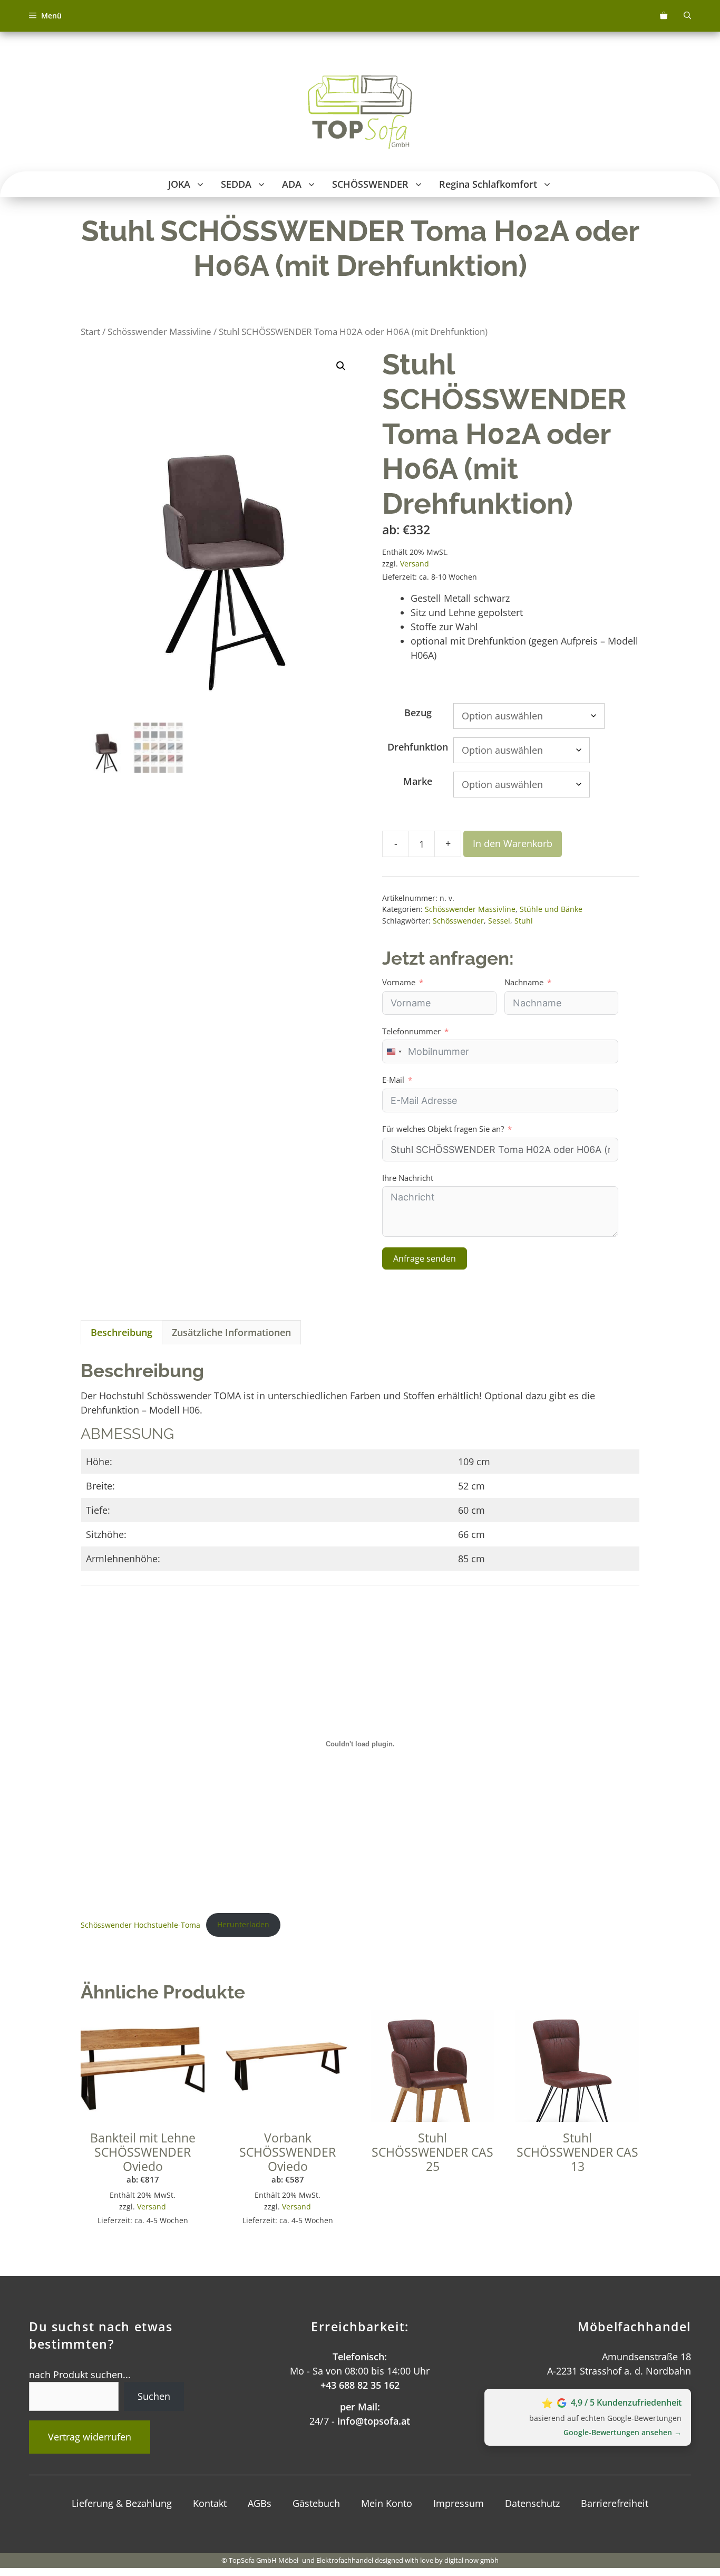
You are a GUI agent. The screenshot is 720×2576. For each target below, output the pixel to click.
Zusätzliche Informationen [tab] (231, 1332)
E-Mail (393, 1080)
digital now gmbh (471, 2560)
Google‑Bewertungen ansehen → (622, 2432)
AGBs (260, 2503)
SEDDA (236, 184)
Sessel (499, 921)
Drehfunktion (418, 747)
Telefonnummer (411, 1031)
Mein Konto (387, 2503)
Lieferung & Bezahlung (122, 2503)
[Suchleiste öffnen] (687, 16)
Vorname (399, 982)
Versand (415, 564)
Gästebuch (316, 2503)
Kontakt (210, 2503)
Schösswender (458, 921)
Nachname (524, 982)
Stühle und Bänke (551, 909)
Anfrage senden (425, 1258)
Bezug (418, 713)
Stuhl (524, 921)
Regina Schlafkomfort (488, 184)
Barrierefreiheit (615, 2503)
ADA (292, 184)
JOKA (179, 184)
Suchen (154, 2396)
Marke (418, 781)
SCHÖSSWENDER (370, 184)
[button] (202, 184)
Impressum (459, 2503)
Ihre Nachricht (408, 1178)
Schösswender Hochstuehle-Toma (140, 1924)
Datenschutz (532, 2503)
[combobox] (394, 1051)
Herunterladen (243, 1924)
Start (90, 331)
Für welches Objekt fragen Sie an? (443, 1129)
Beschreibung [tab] (121, 1332)
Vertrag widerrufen (90, 2437)
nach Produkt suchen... (80, 2375)
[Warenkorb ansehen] (664, 16)
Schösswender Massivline (159, 331)
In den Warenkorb (513, 843)
